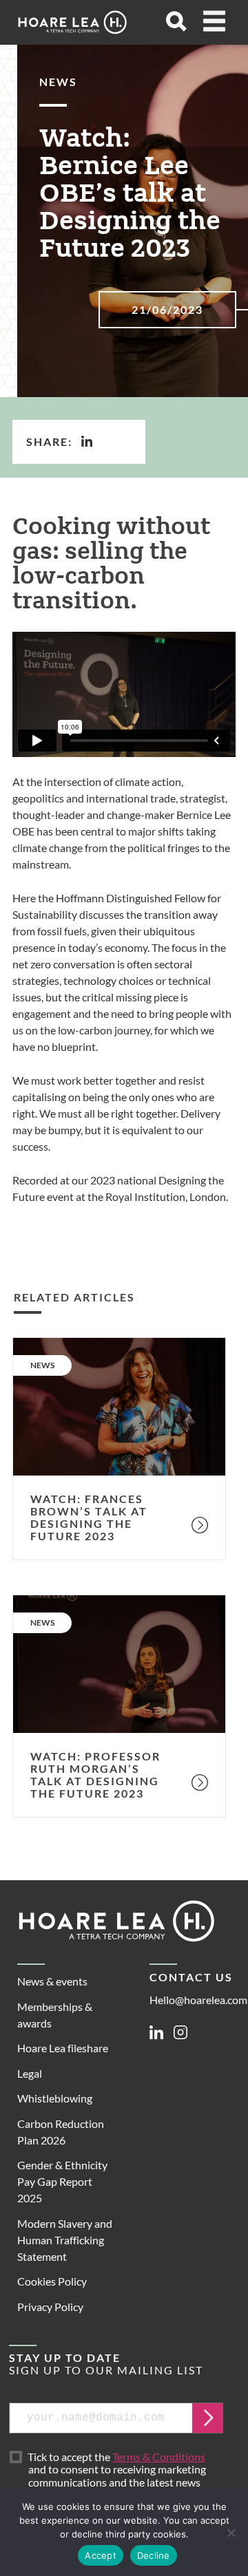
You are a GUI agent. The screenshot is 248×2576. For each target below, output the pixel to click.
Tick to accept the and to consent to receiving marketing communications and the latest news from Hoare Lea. (118, 2476)
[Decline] (231, 2533)
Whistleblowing (55, 2098)
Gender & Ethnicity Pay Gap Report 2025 (62, 2181)
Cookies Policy (52, 2281)
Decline (154, 2555)
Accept (101, 2555)
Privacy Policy (50, 2307)
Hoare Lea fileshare (63, 2048)
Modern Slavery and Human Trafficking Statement (65, 2240)
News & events (52, 1981)
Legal (30, 2073)
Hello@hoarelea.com (198, 2000)
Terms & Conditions (159, 2457)
